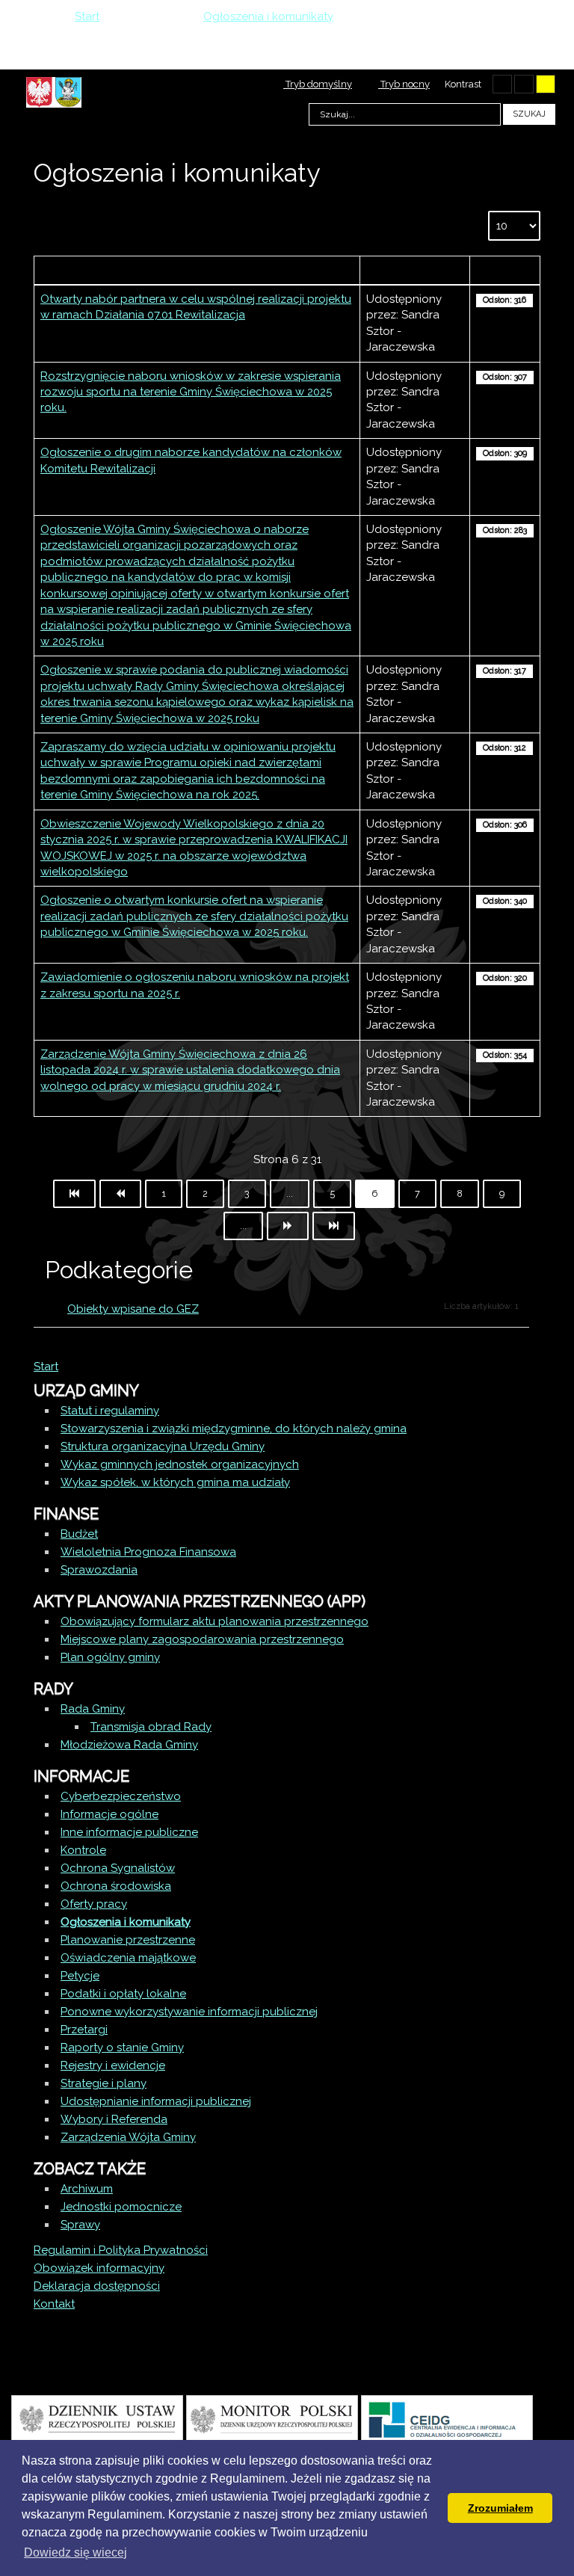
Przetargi (84, 2030)
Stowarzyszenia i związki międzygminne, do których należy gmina (234, 1429)
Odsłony (504, 270)
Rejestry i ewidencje (113, 2065)
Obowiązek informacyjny (99, 2268)
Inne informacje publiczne (129, 1832)
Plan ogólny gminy (110, 1657)
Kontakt (54, 2304)
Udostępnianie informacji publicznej (156, 2101)
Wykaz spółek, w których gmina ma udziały (175, 1482)
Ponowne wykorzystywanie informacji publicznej (189, 2012)
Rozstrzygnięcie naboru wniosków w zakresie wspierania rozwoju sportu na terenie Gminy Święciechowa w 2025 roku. (191, 392)
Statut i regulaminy (110, 1411)
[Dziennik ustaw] (97, 2418)
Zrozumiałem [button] (500, 2508)
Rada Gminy (93, 1709)
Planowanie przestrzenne (128, 1940)
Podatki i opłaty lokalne (123, 1994)
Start (46, 1366)
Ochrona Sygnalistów (118, 1868)
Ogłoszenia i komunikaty (126, 1922)
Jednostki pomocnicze (121, 2207)
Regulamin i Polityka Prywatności (121, 2250)
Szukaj (529, 114)
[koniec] (334, 1226)
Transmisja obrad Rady (151, 1727)
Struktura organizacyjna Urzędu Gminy (163, 1446)
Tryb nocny (404, 84)
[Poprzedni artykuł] (120, 1194)
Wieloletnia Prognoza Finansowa (148, 1552)
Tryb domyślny (318, 84)
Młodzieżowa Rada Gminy (129, 1745)
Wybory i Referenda (114, 2119)
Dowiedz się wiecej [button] (75, 2552)
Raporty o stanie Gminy (122, 2047)
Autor (415, 270)
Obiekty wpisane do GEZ (133, 1309)
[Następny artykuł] (288, 1226)
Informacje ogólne (109, 1814)
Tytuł (197, 270)
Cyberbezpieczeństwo (121, 1796)
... (290, 1193)
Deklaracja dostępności (97, 2286)
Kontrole (83, 1850)
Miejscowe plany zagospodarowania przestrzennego (202, 1639)
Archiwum (87, 2189)
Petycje (80, 1976)
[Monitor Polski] (272, 2418)
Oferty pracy (94, 1904)
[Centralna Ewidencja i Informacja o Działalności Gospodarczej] (447, 2418)
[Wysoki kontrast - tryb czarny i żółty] (524, 84)
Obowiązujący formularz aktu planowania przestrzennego (215, 1621)
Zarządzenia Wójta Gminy (128, 2137)
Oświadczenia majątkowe (128, 1958)
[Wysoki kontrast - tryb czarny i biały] (502, 84)
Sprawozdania (99, 1570)
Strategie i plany (104, 2083)
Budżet (79, 1534)
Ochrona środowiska (116, 1886)
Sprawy (80, 2225)
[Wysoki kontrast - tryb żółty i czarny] (546, 84)
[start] (74, 1194)
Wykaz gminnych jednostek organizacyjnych (180, 1464)
